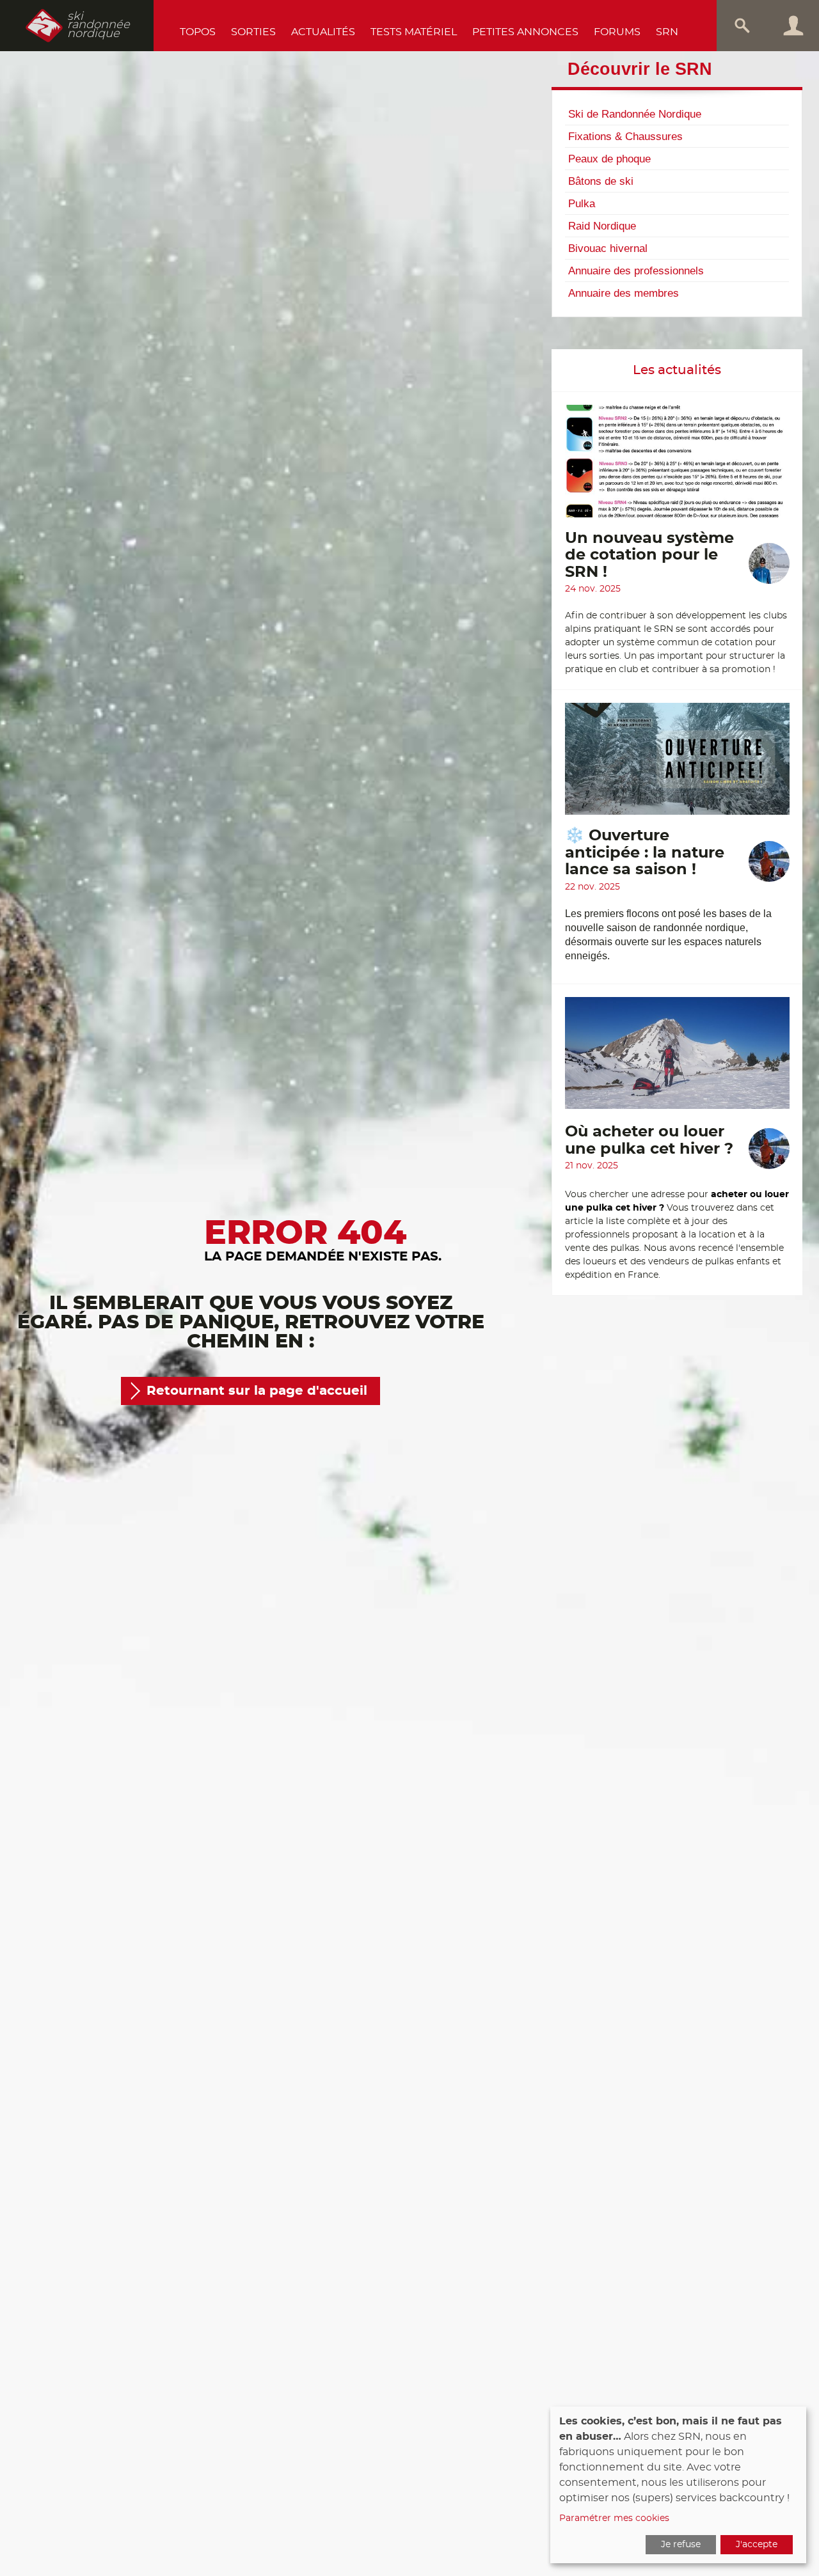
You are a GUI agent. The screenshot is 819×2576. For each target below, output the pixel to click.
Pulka (582, 203)
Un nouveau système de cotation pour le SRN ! (649, 555)
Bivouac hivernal (608, 248)
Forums (617, 32)
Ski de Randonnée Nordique (635, 114)
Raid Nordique (602, 226)
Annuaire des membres (624, 293)
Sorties (253, 32)
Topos (198, 32)
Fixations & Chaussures (625, 136)
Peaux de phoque (609, 159)
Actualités (323, 32)
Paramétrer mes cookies (614, 2518)
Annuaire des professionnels (636, 271)
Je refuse (681, 2545)
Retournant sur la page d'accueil (257, 1391)
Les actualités (677, 370)
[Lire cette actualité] (677, 467)
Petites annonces (525, 32)
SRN (667, 32)
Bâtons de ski (601, 181)
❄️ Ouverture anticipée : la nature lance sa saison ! (645, 853)
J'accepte (757, 2545)
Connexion (793, 26)
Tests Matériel (414, 32)
